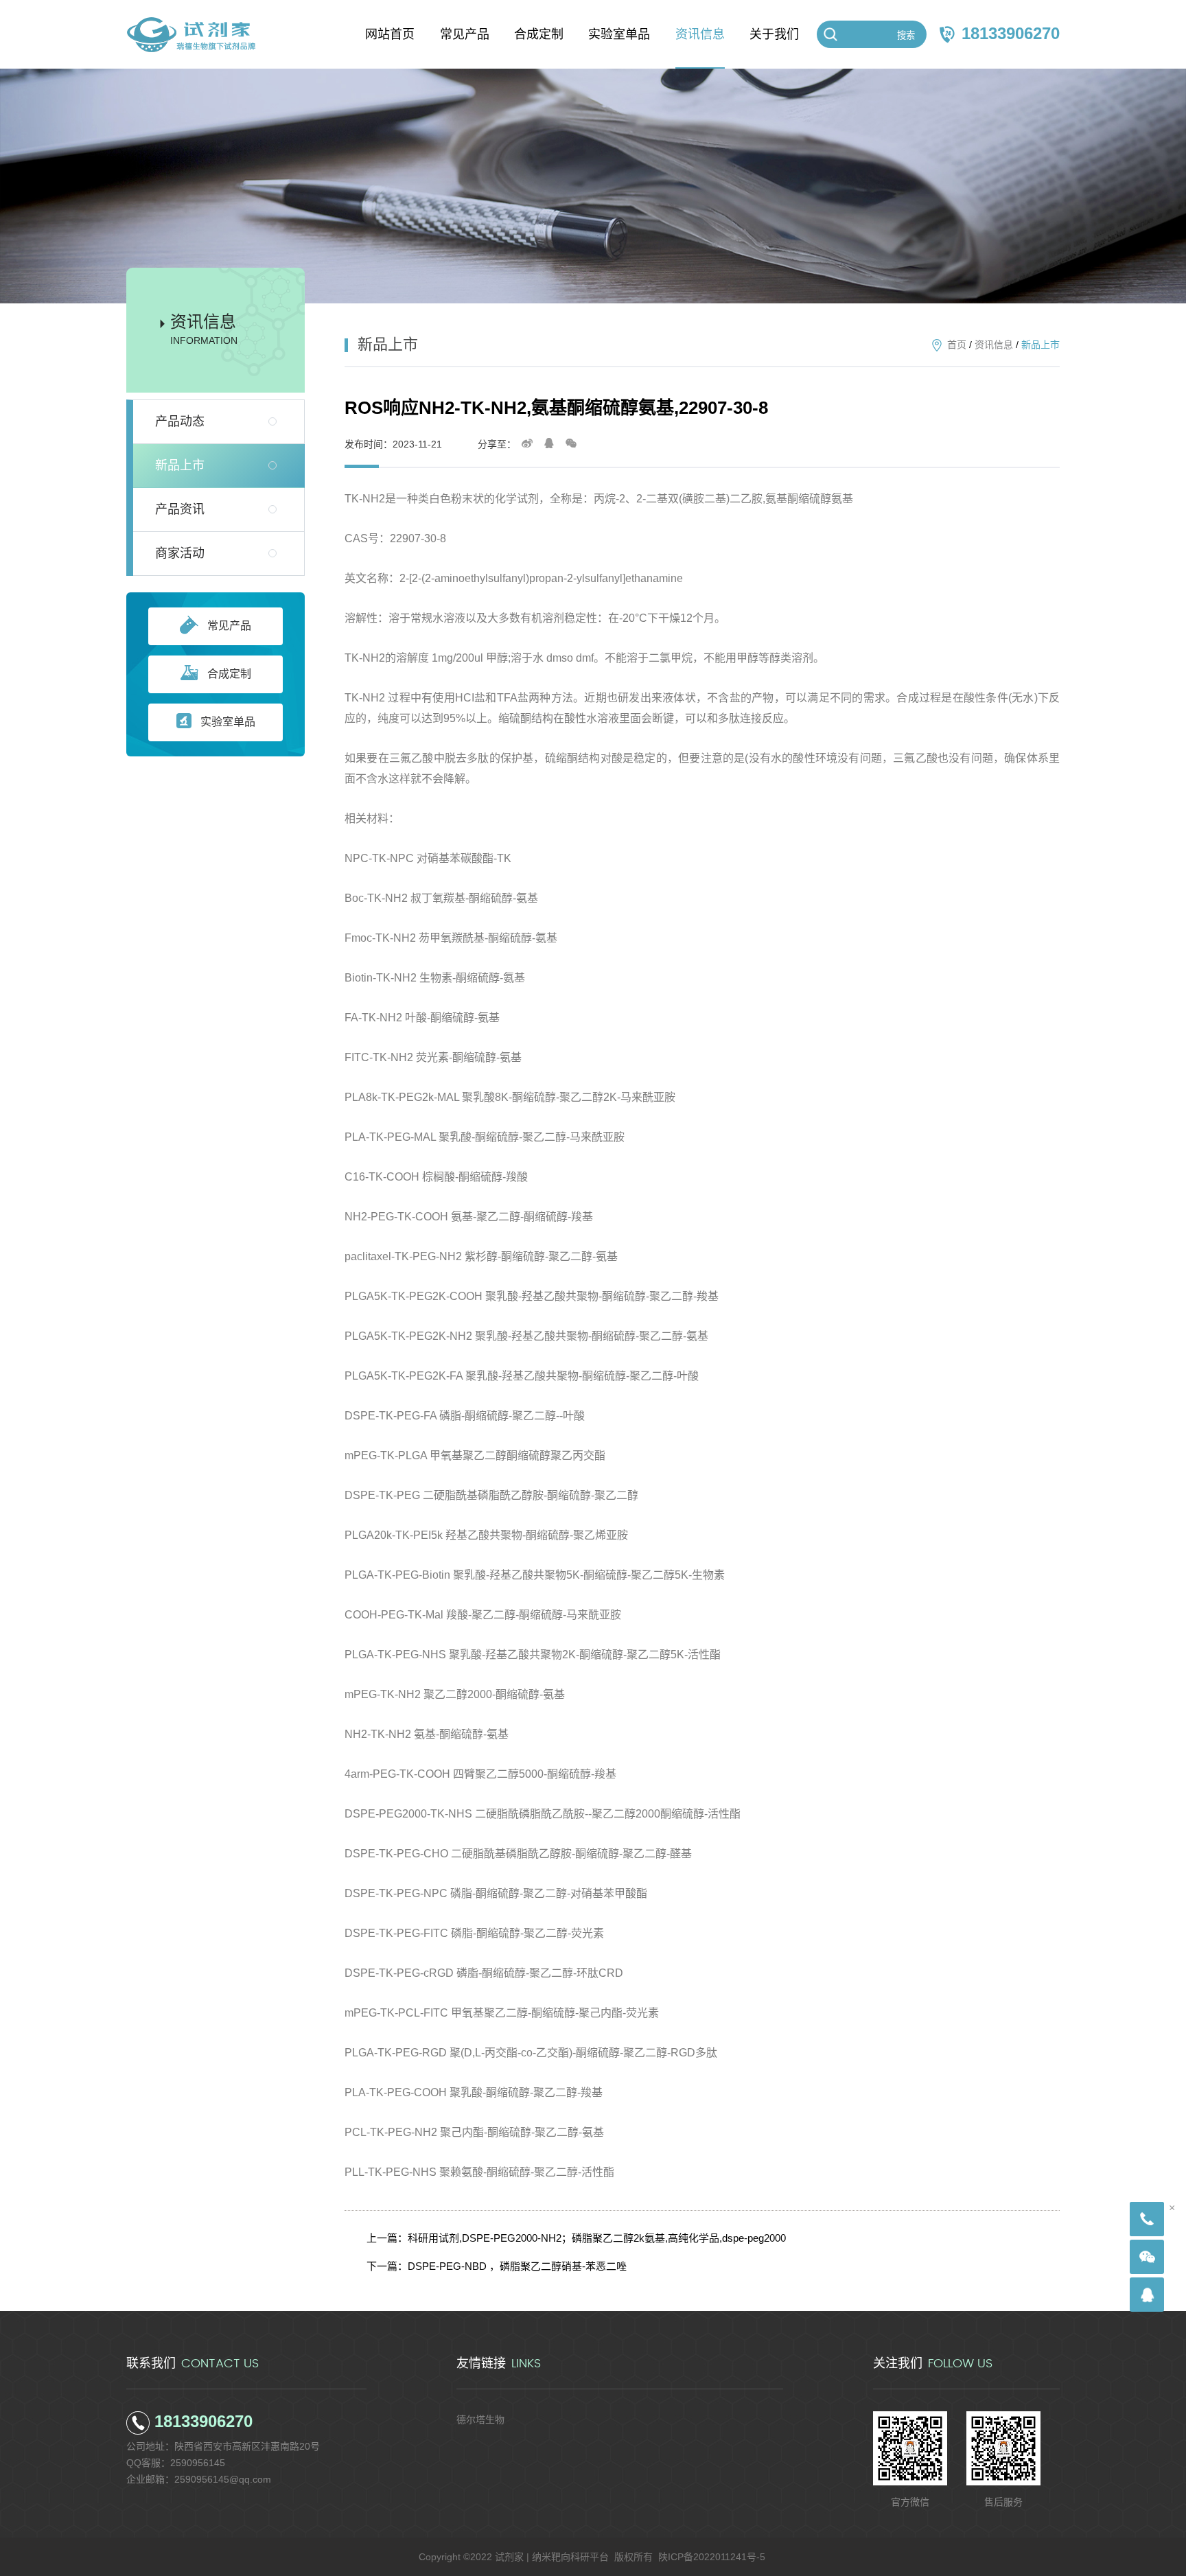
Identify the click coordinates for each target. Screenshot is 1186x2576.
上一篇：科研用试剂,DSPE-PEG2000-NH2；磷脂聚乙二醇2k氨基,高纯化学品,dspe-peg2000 (576, 2238)
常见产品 (229, 626)
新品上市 (180, 465)
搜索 (906, 35)
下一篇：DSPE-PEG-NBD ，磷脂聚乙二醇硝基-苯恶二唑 (497, 2266)
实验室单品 (228, 722)
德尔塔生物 (480, 2420)
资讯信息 (994, 345)
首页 (957, 345)
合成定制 (229, 674)
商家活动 (180, 553)
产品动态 (180, 421)
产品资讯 (180, 509)
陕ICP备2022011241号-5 (712, 2557)
